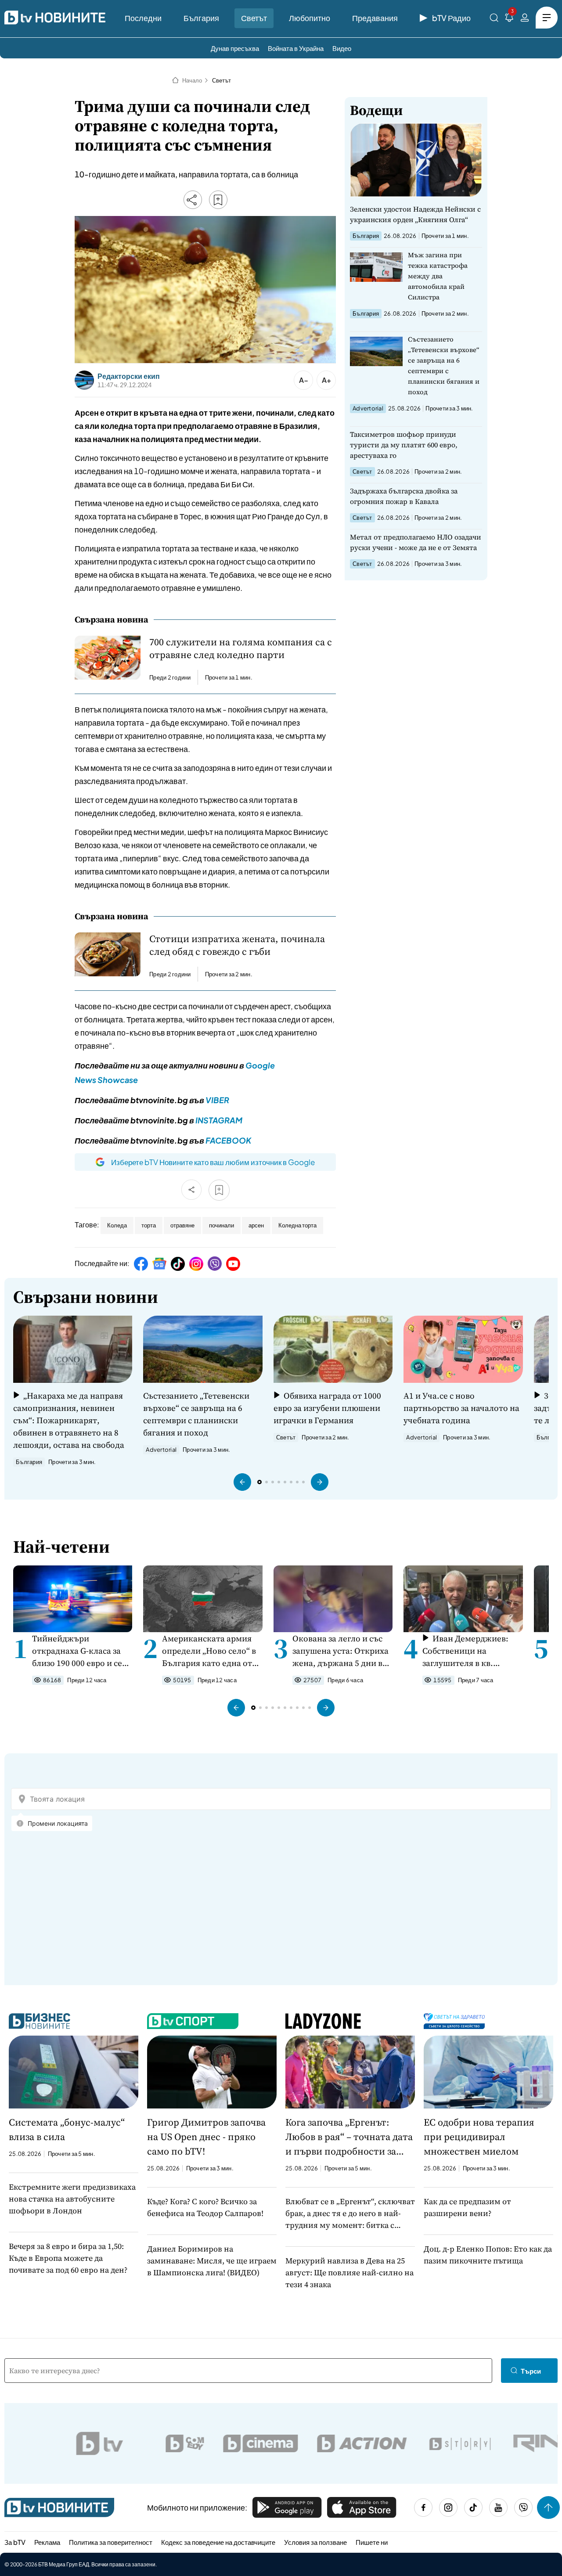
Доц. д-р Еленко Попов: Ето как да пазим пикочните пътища (488, 2255)
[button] (242, 1482)
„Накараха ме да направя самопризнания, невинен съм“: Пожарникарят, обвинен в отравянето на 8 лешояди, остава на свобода (69, 1420)
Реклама (47, 2542)
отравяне (182, 1225)
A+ (326, 380)
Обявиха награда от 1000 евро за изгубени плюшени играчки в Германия (327, 1408)
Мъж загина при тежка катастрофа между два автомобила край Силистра (438, 276)
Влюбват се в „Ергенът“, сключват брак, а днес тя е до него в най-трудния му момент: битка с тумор (350, 2213)
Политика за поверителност (111, 2542)
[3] (509, 19)
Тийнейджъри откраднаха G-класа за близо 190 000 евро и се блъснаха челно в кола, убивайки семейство (78, 1651)
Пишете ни (372, 2542)
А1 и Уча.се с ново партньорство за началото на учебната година (461, 1408)
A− (304, 380)
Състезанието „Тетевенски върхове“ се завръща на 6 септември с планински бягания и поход (444, 365)
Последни (143, 18)
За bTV (15, 2542)
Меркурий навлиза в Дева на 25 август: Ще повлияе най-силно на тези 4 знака (349, 2272)
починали (222, 1225)
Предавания (375, 18)
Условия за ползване (315, 2542)
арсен (256, 1225)
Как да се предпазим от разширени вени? (467, 2207)
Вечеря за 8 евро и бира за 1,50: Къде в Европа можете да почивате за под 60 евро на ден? (68, 2258)
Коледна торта (297, 1225)
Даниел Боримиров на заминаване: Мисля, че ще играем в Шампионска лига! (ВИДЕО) (212, 2261)
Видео (342, 48)
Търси (531, 2371)
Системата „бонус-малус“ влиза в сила (67, 2129)
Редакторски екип (129, 376)
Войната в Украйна (296, 48)
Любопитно (310, 18)
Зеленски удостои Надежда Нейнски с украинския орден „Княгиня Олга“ (415, 214)
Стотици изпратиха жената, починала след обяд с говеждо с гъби (237, 945)
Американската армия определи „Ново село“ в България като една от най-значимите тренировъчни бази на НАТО (209, 1651)
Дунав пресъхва (235, 48)
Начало (192, 80)
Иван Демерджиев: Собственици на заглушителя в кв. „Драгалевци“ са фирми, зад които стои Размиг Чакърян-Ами (471, 1651)
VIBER (217, 1100)
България (201, 18)
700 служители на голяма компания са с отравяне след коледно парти (241, 648)
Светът (254, 18)
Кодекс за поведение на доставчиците (218, 2542)
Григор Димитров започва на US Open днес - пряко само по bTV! (206, 2137)
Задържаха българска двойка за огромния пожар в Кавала (404, 496)
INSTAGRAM (219, 1120)
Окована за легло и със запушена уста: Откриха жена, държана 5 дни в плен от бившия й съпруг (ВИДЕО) (342, 1651)
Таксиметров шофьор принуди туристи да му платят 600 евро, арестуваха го (404, 445)
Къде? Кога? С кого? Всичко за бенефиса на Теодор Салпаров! (205, 2207)
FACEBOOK (228, 1140)
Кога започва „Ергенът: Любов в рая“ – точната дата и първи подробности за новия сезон (349, 2137)
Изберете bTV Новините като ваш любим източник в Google (213, 1162)
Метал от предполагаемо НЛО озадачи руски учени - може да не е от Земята (416, 542)
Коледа (117, 1225)
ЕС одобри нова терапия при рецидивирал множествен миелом (479, 2137)
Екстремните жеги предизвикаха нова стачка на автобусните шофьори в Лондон (72, 2199)
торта (149, 1225)
